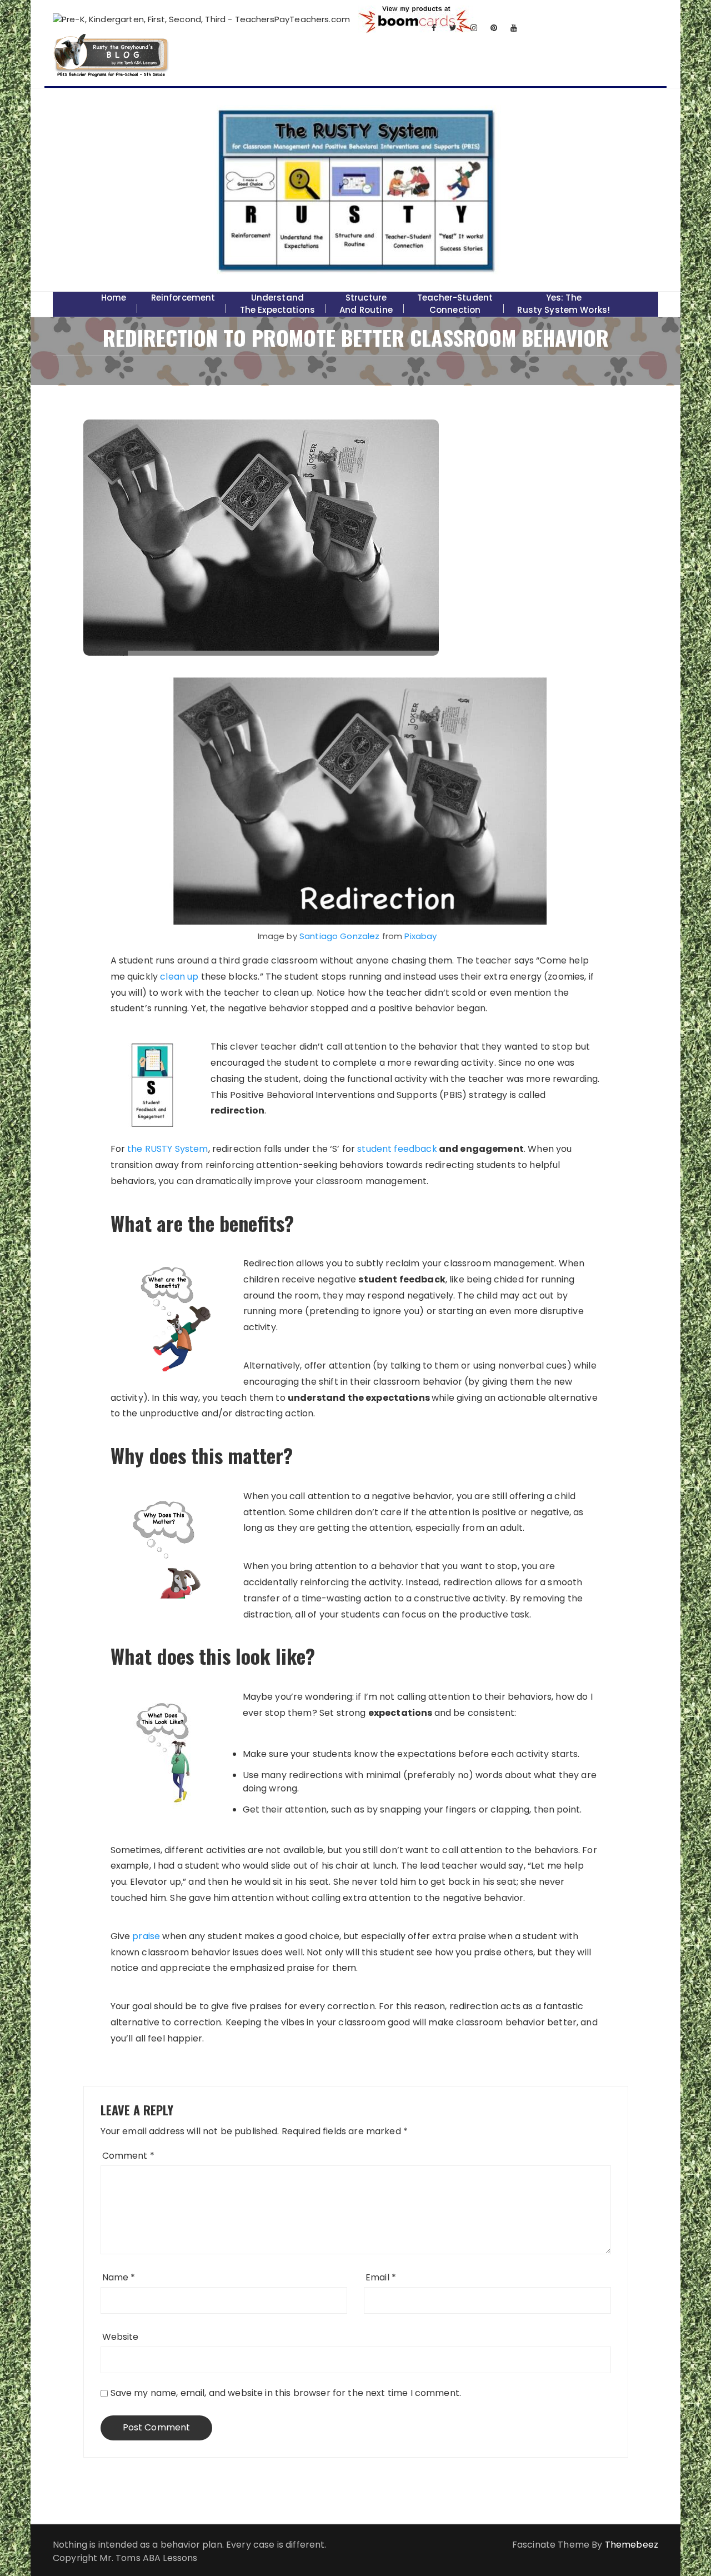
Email (381, 2277)
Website (121, 2337)
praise (146, 1936)
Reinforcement (183, 298)
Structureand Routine (366, 304)
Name (119, 2277)
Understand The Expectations (277, 304)
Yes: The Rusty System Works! (564, 304)
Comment (128, 2156)
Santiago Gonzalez (340, 936)
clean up (179, 977)
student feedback (397, 1149)
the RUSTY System (167, 1149)
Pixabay (420, 936)
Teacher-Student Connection (455, 304)
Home (114, 298)
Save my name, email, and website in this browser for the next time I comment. (286, 2393)
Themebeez (632, 2545)
